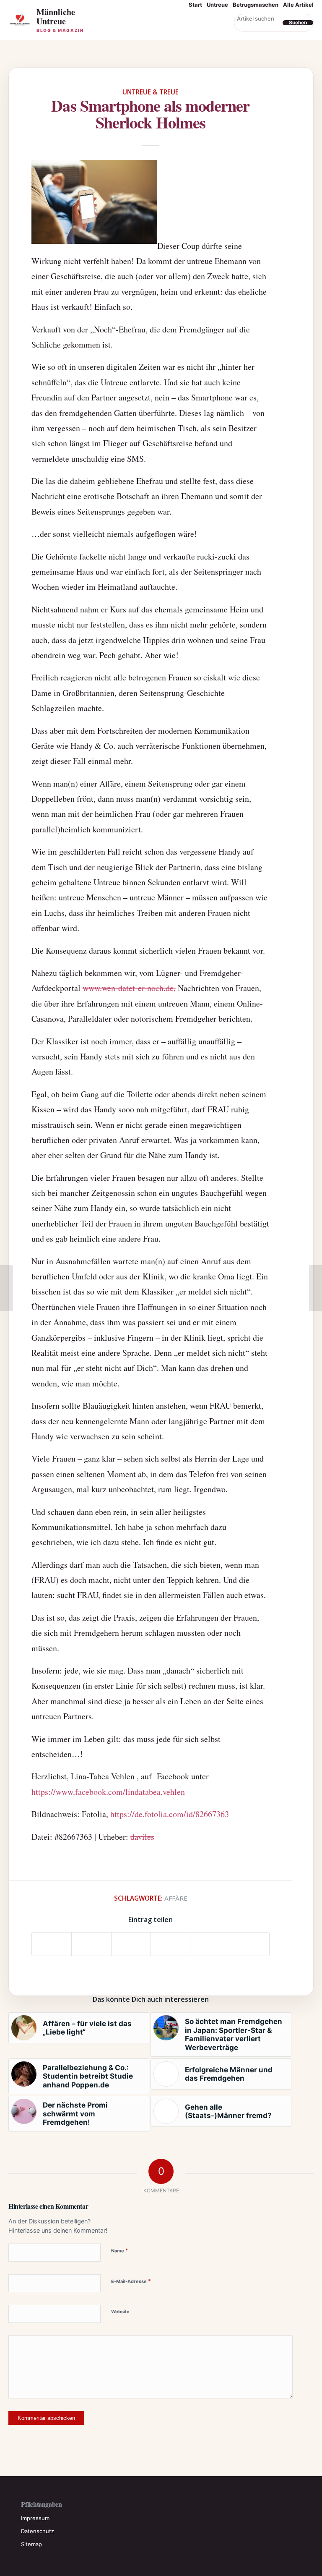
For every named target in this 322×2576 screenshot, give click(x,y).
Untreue (217, 5)
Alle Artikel (298, 5)
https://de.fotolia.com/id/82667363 (170, 1814)
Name (120, 2250)
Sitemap (31, 2544)
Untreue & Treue (151, 92)
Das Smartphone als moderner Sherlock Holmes (150, 114)
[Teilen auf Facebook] (52, 1944)
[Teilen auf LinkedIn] (210, 1944)
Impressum (35, 2518)
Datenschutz (38, 2531)
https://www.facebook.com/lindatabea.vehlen (108, 1792)
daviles (142, 1837)
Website (120, 2312)
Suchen (298, 23)
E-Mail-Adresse (131, 2281)
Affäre (176, 1898)
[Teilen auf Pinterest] (170, 1944)
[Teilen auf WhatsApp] (131, 1944)
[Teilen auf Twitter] (91, 1944)
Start (195, 5)
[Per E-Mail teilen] (250, 1944)
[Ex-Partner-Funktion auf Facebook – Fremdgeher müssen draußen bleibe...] (6, 1288)
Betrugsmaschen (256, 5)
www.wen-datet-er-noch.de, (129, 988)
